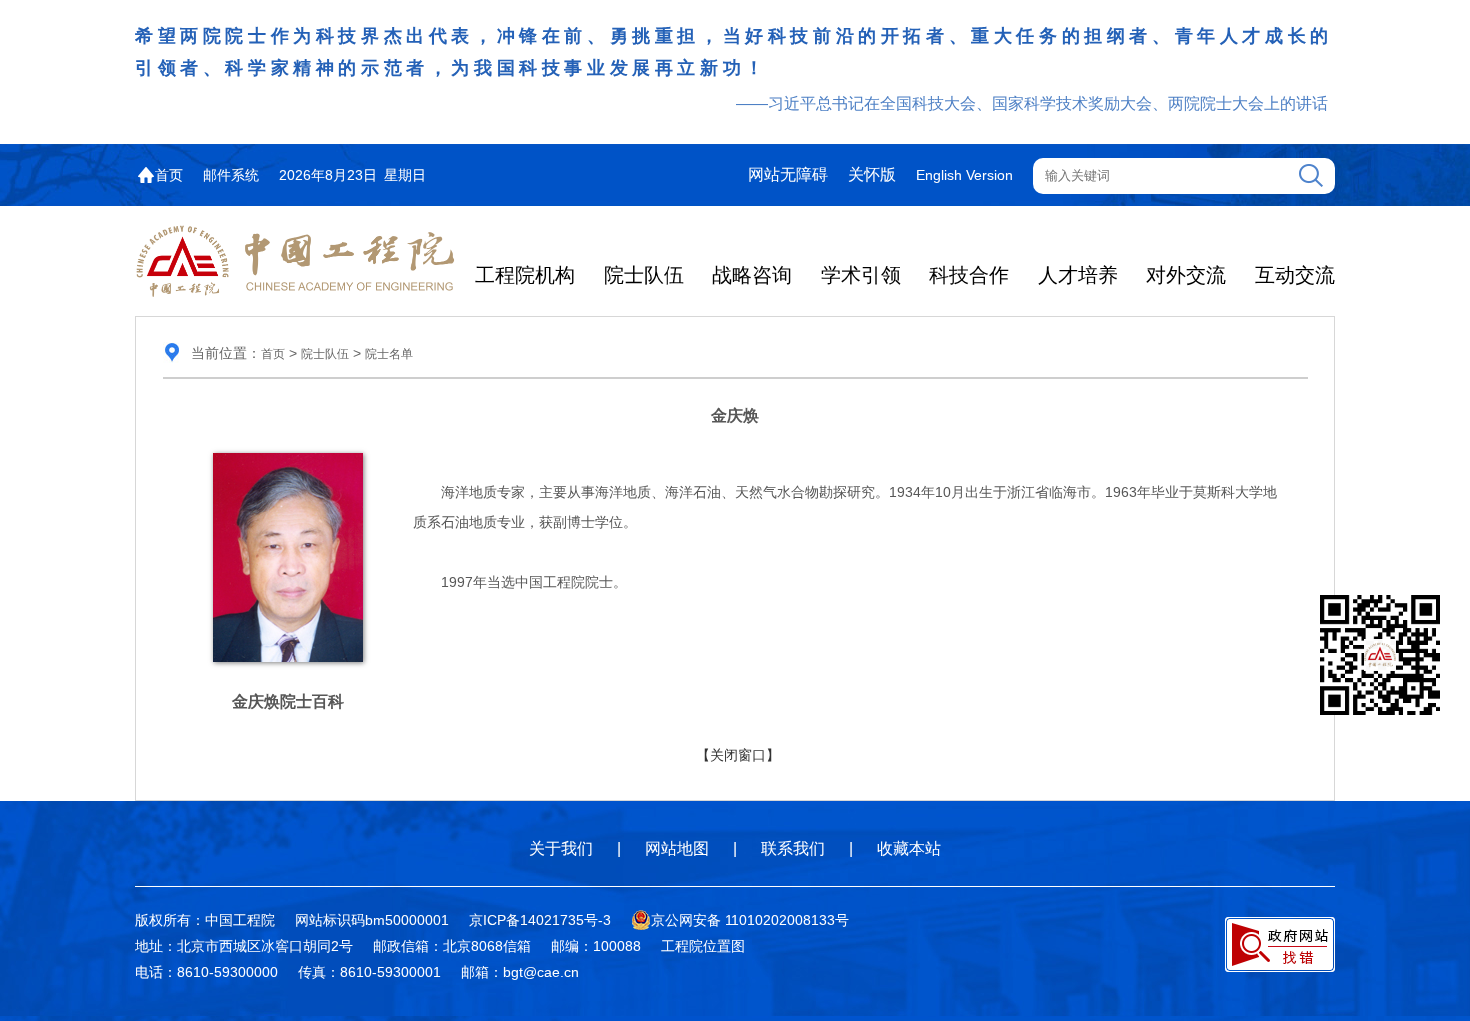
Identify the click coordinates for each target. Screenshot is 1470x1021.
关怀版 (872, 174)
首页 (169, 175)
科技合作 (969, 275)
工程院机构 (525, 275)
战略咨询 (752, 275)
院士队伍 (644, 275)
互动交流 (1295, 275)
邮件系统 (231, 175)
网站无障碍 (788, 174)
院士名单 (389, 354)
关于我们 (561, 848)
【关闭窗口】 (738, 755)
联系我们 (793, 848)
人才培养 (1078, 275)
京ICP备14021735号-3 (540, 920)
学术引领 (861, 275)
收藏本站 (909, 848)
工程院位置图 (703, 946)
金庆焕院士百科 (288, 701)
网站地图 (677, 848)
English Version (964, 175)
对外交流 (1186, 275)
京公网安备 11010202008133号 (750, 920)
